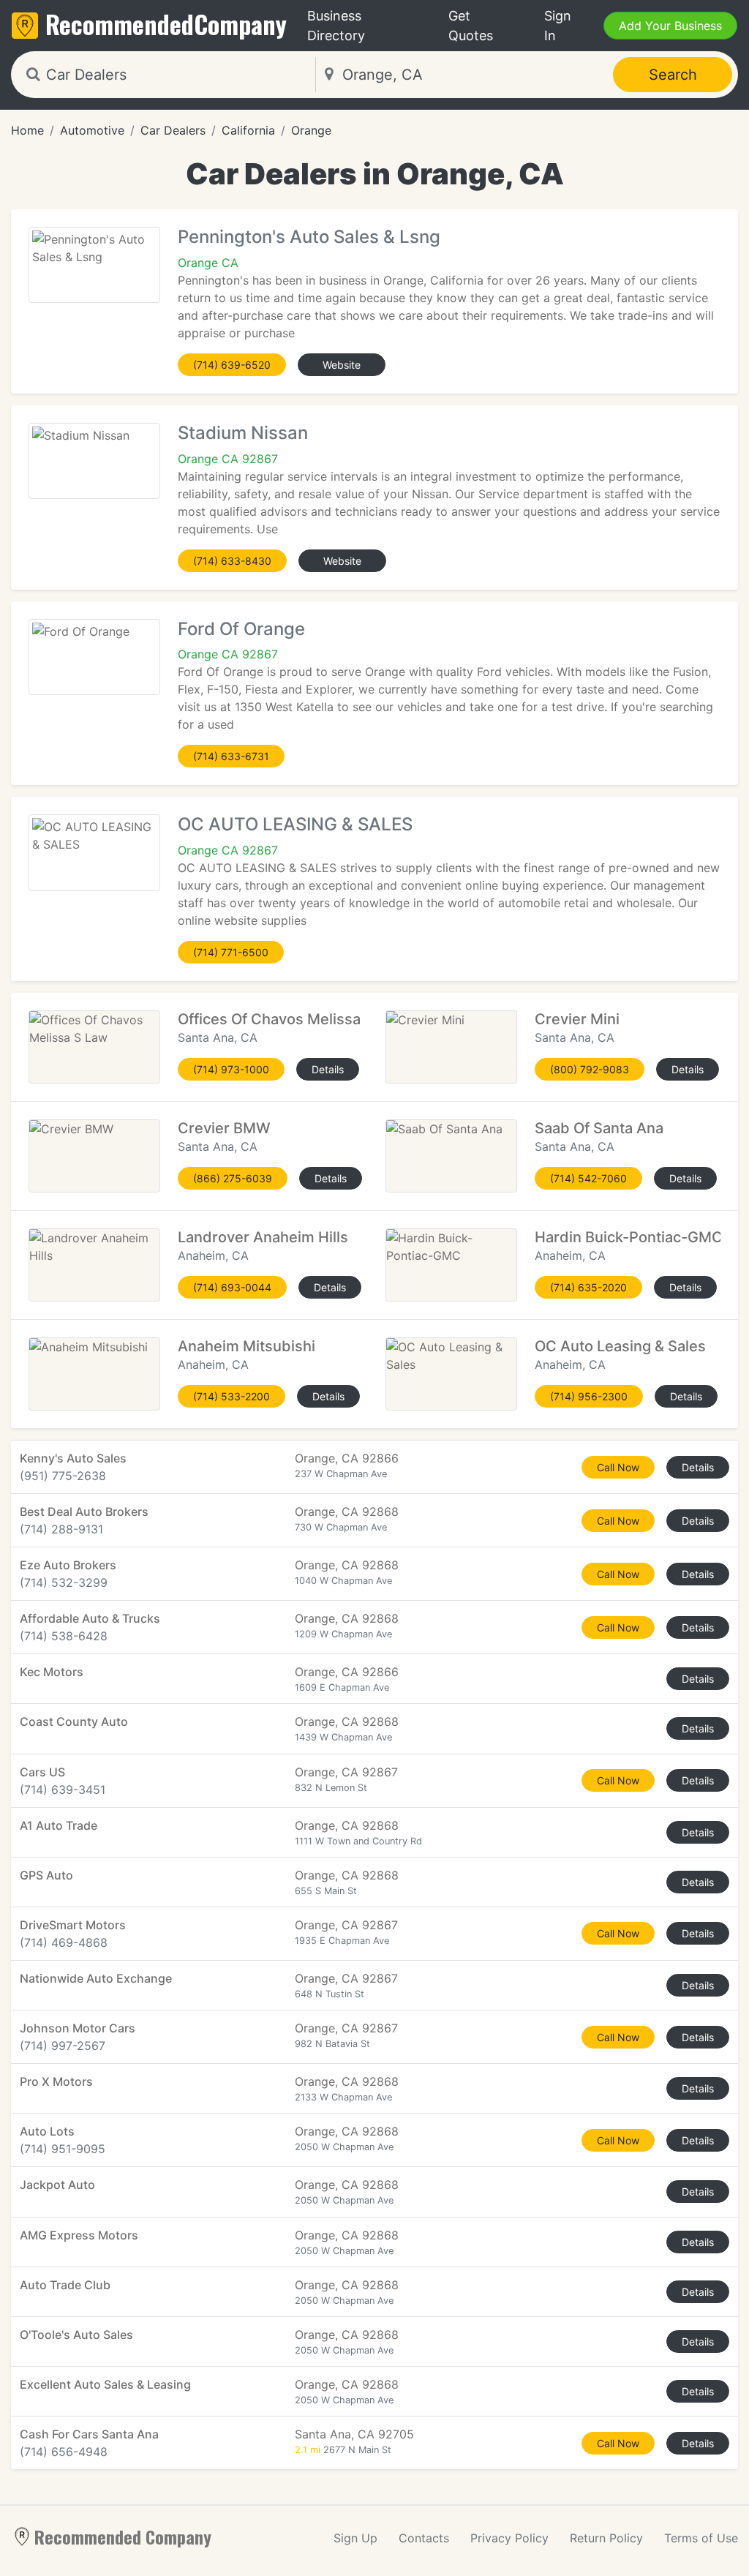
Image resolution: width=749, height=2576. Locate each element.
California (248, 130)
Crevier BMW (224, 1128)
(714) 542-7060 (588, 1178)
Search (673, 75)
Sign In (558, 26)
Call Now (618, 1467)
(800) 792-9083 (590, 1069)
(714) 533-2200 (232, 1396)
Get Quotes (471, 26)
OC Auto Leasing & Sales (620, 1346)
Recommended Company (123, 2536)
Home (27, 130)
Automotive (92, 130)
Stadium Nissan (243, 433)
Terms (701, 2538)
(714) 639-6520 (232, 365)
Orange (311, 130)
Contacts (424, 2538)
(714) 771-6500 (231, 952)
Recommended (166, 24)
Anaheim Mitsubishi (246, 1346)
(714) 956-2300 (589, 1396)
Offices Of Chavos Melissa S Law (292, 1019)
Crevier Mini (577, 1019)
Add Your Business (670, 26)
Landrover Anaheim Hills (263, 1237)
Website (342, 365)
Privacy (509, 2538)
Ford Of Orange (241, 629)
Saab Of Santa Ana (599, 1128)
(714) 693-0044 (232, 1287)
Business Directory (336, 26)
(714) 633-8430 (232, 561)
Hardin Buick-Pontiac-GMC (629, 1237)
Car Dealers (173, 130)
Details (328, 1069)
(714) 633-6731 (231, 756)
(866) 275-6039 (233, 1178)
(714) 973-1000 (231, 1069)
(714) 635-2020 (588, 1287)
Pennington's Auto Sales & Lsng (309, 237)
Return (606, 2538)
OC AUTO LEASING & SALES (295, 824)
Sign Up (355, 2538)
